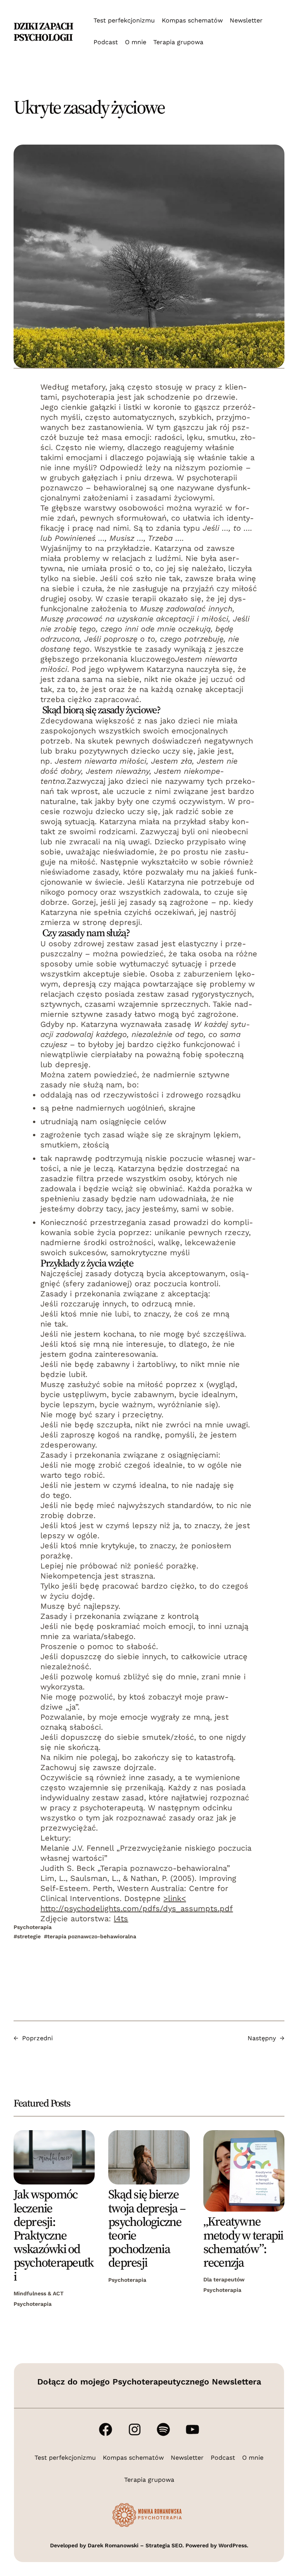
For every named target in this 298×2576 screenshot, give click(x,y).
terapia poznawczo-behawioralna (92, 1936)
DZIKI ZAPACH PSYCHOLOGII (43, 32)
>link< (175, 1898)
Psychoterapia (33, 1927)
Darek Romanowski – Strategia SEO (135, 2545)
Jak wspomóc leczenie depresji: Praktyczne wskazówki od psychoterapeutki (54, 2235)
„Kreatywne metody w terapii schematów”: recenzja (243, 2242)
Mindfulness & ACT (39, 2293)
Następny (262, 2038)
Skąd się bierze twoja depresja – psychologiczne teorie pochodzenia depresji (147, 2228)
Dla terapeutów (224, 2279)
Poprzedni (37, 2038)
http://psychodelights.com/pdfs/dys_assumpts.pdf (137, 1908)
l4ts (121, 1919)
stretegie (29, 1936)
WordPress (233, 2545)
